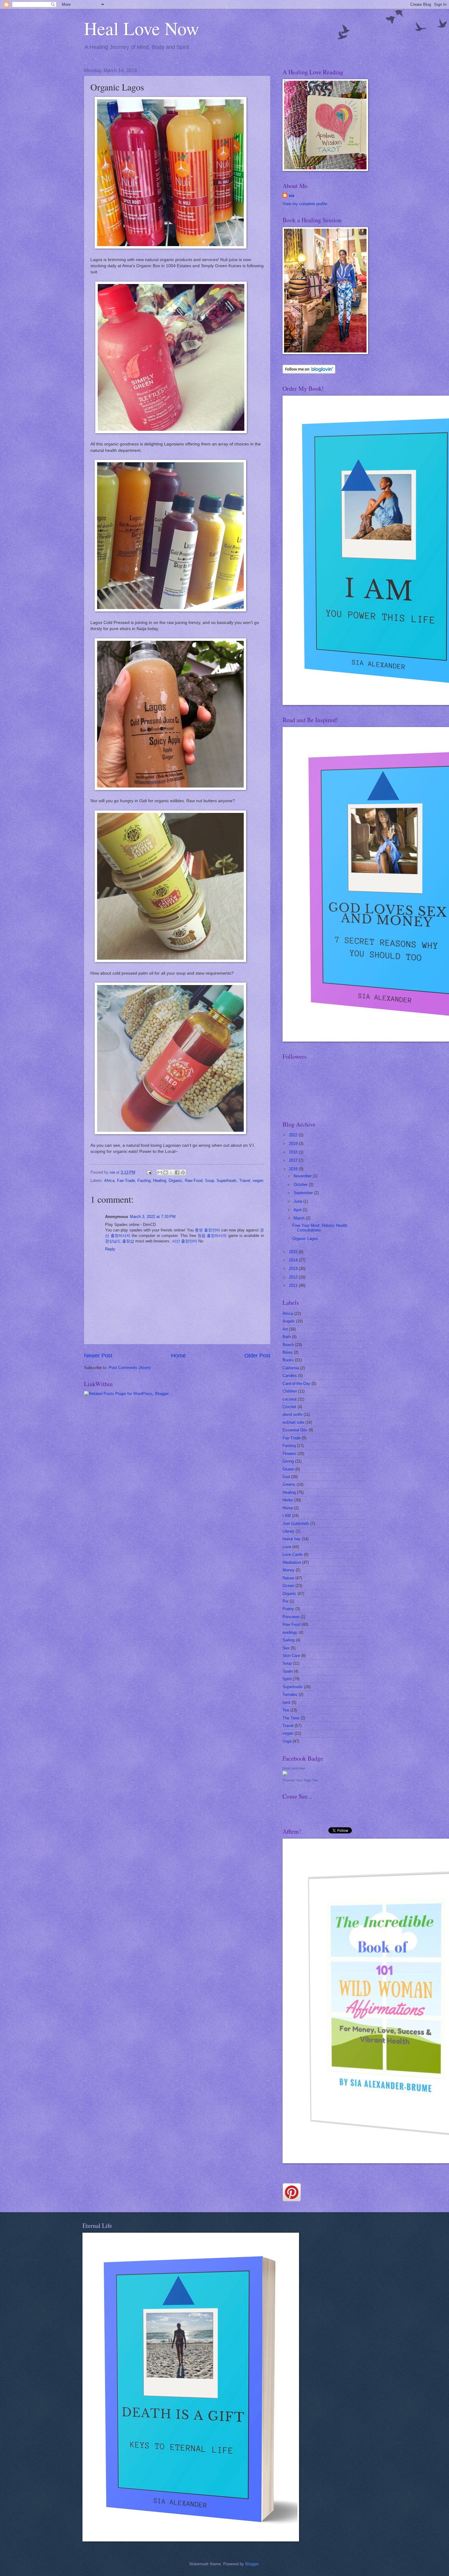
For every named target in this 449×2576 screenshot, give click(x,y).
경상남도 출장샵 (120, 1241)
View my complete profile (305, 204)
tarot (287, 1702)
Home (178, 1356)
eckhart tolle (293, 1422)
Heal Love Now (142, 28)
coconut (290, 1399)
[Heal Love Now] (285, 1775)
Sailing (288, 1640)
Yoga (287, 1741)
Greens (289, 1484)
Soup (210, 1181)
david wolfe (292, 1414)
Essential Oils (295, 1430)
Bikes (288, 1352)
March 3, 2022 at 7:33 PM (153, 1217)
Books (288, 1360)
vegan (258, 1181)
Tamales (290, 1694)
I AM (287, 1516)
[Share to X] (171, 1172)
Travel (245, 1181)
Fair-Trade (126, 1181)
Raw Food (194, 1181)
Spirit (287, 1679)
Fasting (144, 1181)
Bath (287, 1337)
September (304, 1193)
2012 (294, 1277)
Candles (290, 1376)
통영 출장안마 (207, 1230)
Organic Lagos (305, 1239)
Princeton (291, 1617)
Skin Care (291, 1656)
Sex (286, 1648)
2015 (294, 1252)
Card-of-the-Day (296, 1384)
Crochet (289, 1407)
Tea (286, 1710)
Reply (110, 1249)
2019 (294, 1144)
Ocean (288, 1586)
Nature (288, 1578)
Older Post (257, 1356)
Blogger (252, 2564)
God (286, 1477)
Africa (109, 1181)
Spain (288, 1671)
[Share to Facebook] (177, 1172)
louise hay (292, 1539)
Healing (160, 1181)
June (298, 1201)
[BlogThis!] (166, 1172)
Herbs (288, 1500)
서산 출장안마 (184, 1241)
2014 (294, 1260)
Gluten (288, 1469)
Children (290, 1391)
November (303, 1176)
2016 (294, 1169)
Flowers (289, 1454)
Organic (175, 1181)
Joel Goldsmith (296, 1524)
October (301, 1185)
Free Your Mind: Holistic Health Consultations (320, 1228)
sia (291, 196)
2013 (294, 1269)
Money (288, 1570)
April (298, 1210)
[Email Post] (149, 1172)
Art (285, 1329)
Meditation (292, 1562)
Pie (285, 1601)
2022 (294, 1135)
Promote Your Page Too (300, 1780)
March (300, 1218)
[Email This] (160, 1172)
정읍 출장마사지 (212, 1236)
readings (290, 1632)
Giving (288, 1461)
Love (287, 1547)
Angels (289, 1321)
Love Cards (293, 1554)
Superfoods (227, 1181)
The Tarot (291, 1718)
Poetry (288, 1609)
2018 (294, 1152)
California (291, 1368)
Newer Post (98, 1356)
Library (288, 1531)
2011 (294, 1285)
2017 (294, 1160)
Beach (288, 1345)
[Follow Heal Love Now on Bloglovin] (309, 372)
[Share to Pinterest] (183, 1172)
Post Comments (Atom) (130, 1368)
